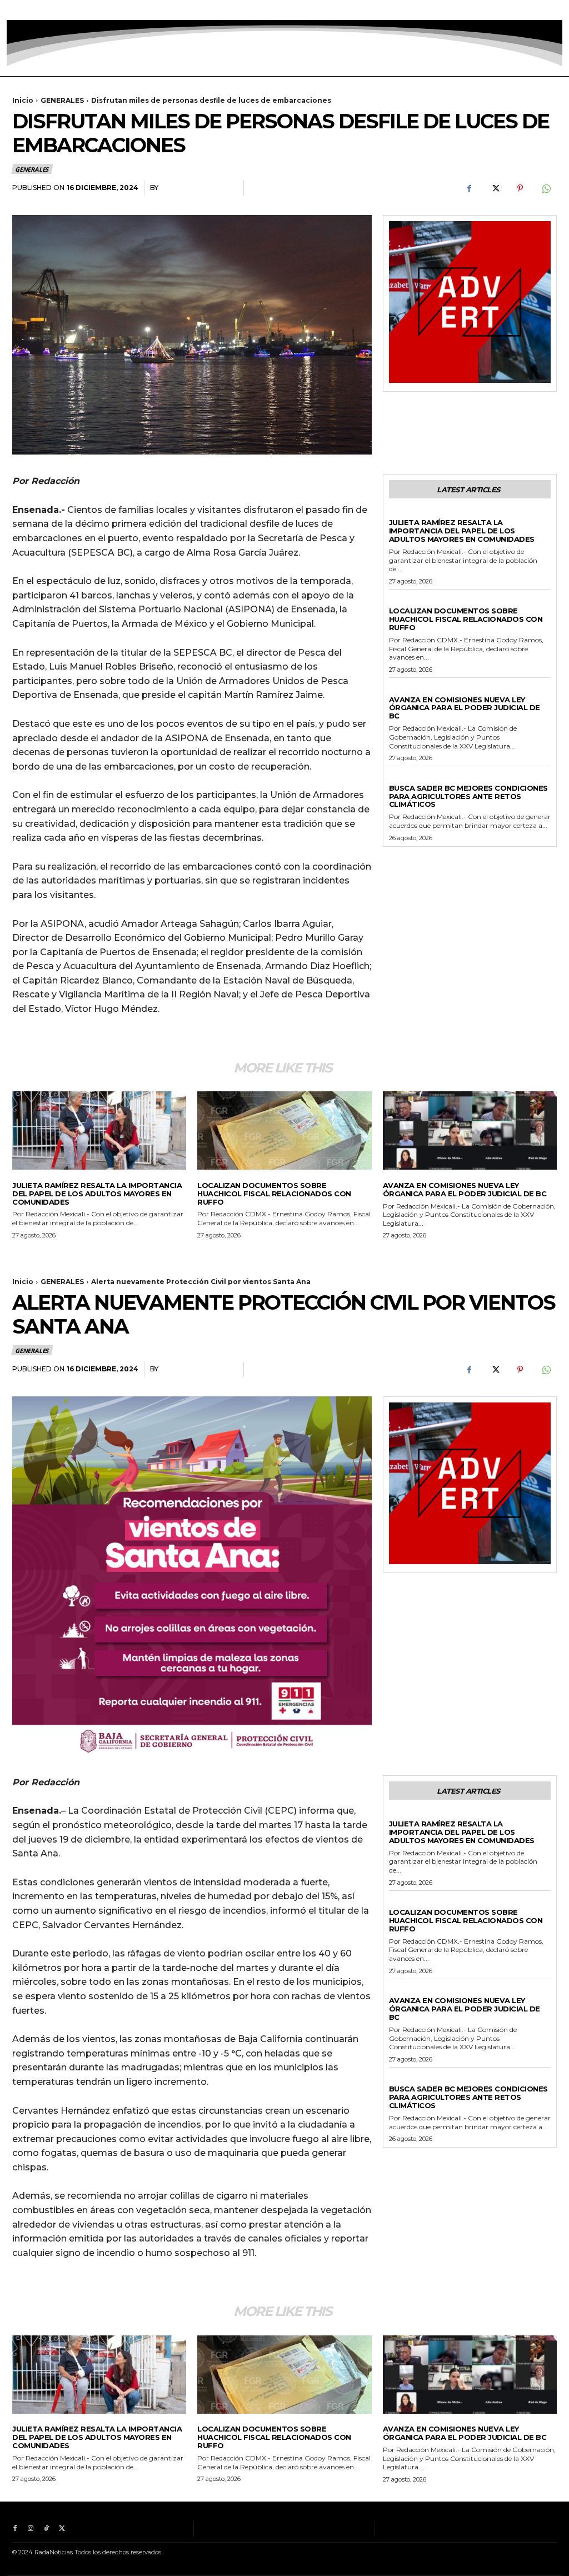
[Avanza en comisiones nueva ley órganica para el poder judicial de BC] (470, 1130)
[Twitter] (62, 10)
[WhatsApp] (546, 188)
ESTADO (403, 690)
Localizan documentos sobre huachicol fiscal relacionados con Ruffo (466, 619)
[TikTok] (46, 10)
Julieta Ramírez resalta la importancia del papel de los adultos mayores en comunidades (462, 531)
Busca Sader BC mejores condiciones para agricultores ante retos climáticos (468, 796)
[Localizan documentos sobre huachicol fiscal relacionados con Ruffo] (284, 1130)
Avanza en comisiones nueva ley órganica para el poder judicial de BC (465, 708)
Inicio (23, 100)
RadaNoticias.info (198, 188)
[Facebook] (15, 10)
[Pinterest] (520, 188)
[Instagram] (31, 10)
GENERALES (62, 100)
